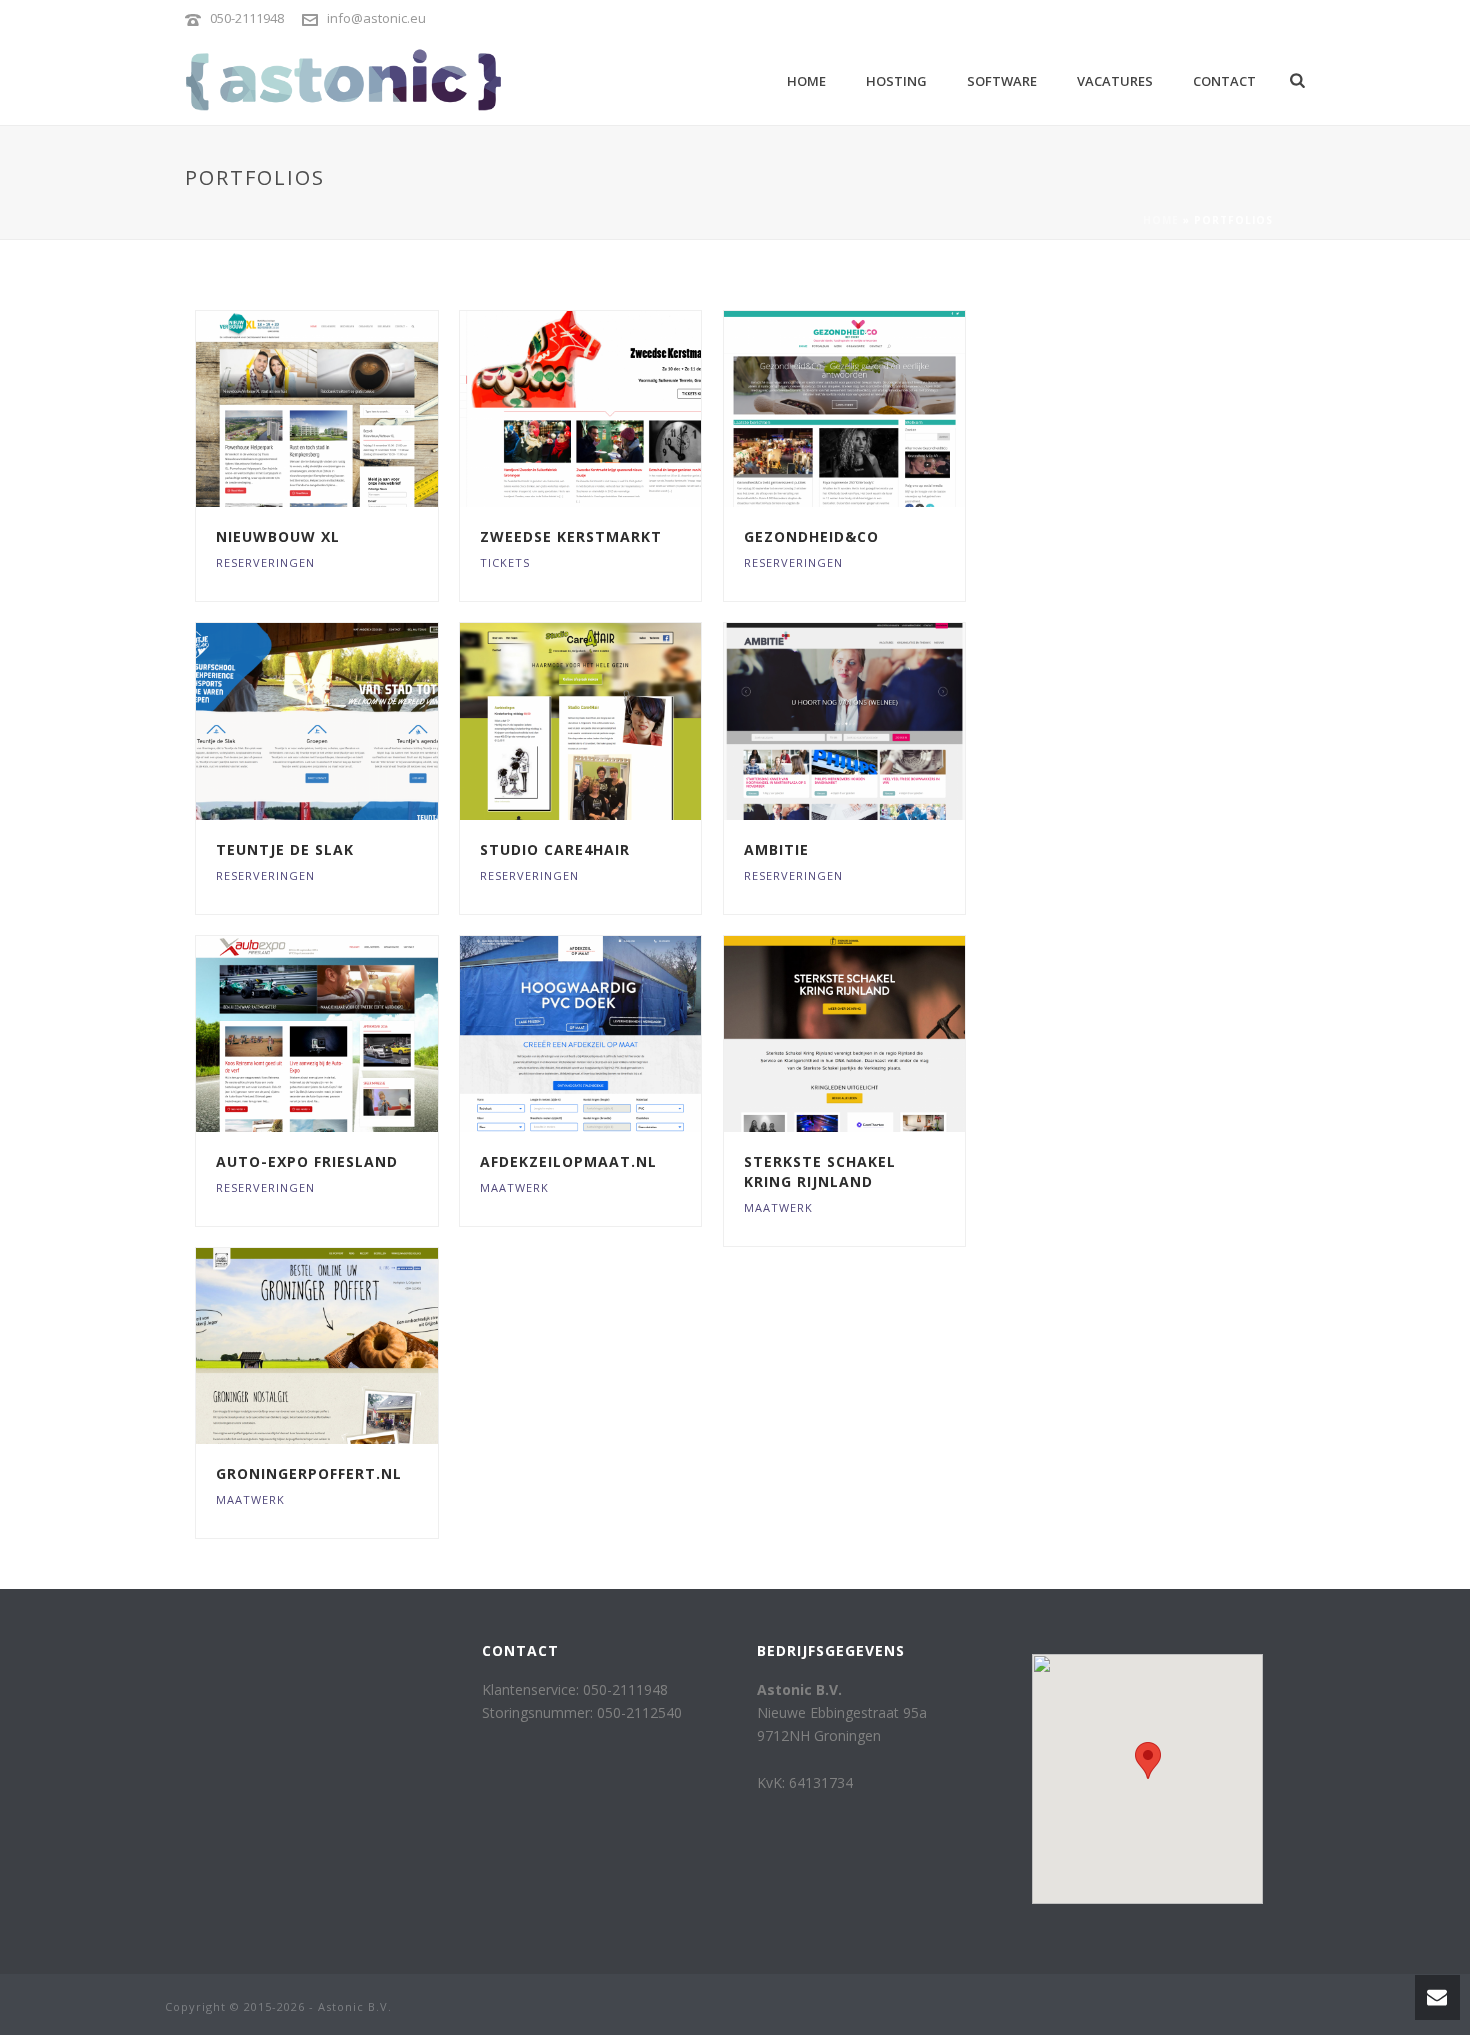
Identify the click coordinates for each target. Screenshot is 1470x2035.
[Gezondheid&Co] (880, 409)
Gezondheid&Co (811, 536)
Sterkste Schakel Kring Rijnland (820, 1171)
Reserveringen (265, 562)
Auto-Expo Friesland (307, 1161)
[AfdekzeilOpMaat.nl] (617, 1034)
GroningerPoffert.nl (309, 1473)
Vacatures (1115, 81)
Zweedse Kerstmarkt (571, 536)
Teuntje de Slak (285, 849)
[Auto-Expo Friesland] (353, 1034)
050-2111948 (247, 18)
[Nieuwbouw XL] (353, 409)
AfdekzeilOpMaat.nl (568, 1161)
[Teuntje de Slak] (353, 722)
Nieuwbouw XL (278, 536)
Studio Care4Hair (555, 849)
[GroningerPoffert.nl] (353, 1346)
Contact (1224, 81)
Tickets (505, 562)
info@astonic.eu (376, 18)
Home (806, 81)
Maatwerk (514, 1187)
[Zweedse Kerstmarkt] (617, 409)
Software (1002, 81)
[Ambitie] (880, 722)
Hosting (896, 81)
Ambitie (776, 849)
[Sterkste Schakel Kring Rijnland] (880, 1034)
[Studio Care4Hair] (617, 722)
